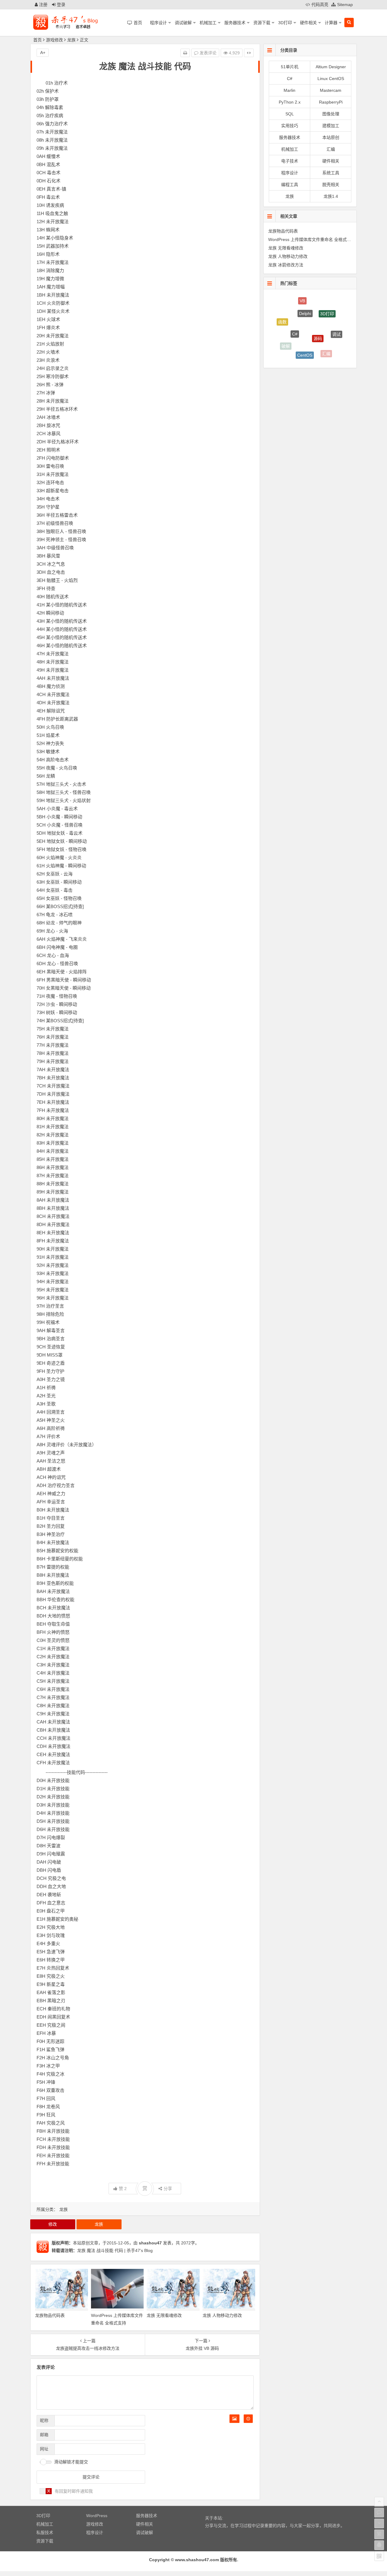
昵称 (44, 2420)
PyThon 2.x (290, 102)
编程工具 (290, 185)
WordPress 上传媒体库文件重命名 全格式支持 (312, 239)
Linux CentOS (331, 79)
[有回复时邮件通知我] (46, 2491)
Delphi (305, 299)
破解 (286, 335)
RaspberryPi (331, 102)
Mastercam (331, 90)
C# (290, 79)
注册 (43, 5)
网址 (44, 2449)
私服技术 (45, 2533)
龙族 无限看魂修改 (164, 2315)
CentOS (305, 331)
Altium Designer (331, 67)
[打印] (185, 53)
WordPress (301, 352)
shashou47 (150, 2243)
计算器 (331, 23)
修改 (53, 2224)
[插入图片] (234, 2419)
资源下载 (262, 23)
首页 (37, 40)
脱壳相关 (331, 185)
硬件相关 (308, 23)
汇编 (331, 149)
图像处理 (331, 114)
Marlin (289, 90)
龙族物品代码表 (50, 2315)
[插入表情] (248, 2419)
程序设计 (158, 23)
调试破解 (183, 23)
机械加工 (208, 23)
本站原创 (331, 137)
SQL (290, 114)
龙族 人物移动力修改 (222, 2315)
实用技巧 (290, 126)
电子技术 (290, 161)
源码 (318, 310)
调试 (337, 320)
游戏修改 (54, 40)
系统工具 (331, 173)
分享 (168, 2189)
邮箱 (44, 2435)
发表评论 (207, 53)
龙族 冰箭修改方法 (286, 265)
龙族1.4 (331, 196)
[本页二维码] (379, 2556)
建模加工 (331, 126)
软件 (329, 352)
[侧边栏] (249, 53)
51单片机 (290, 67)
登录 (60, 5)
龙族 (71, 40)
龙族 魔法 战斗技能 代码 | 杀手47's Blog (115, 2250)
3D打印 (285, 23)
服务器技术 (235, 23)
